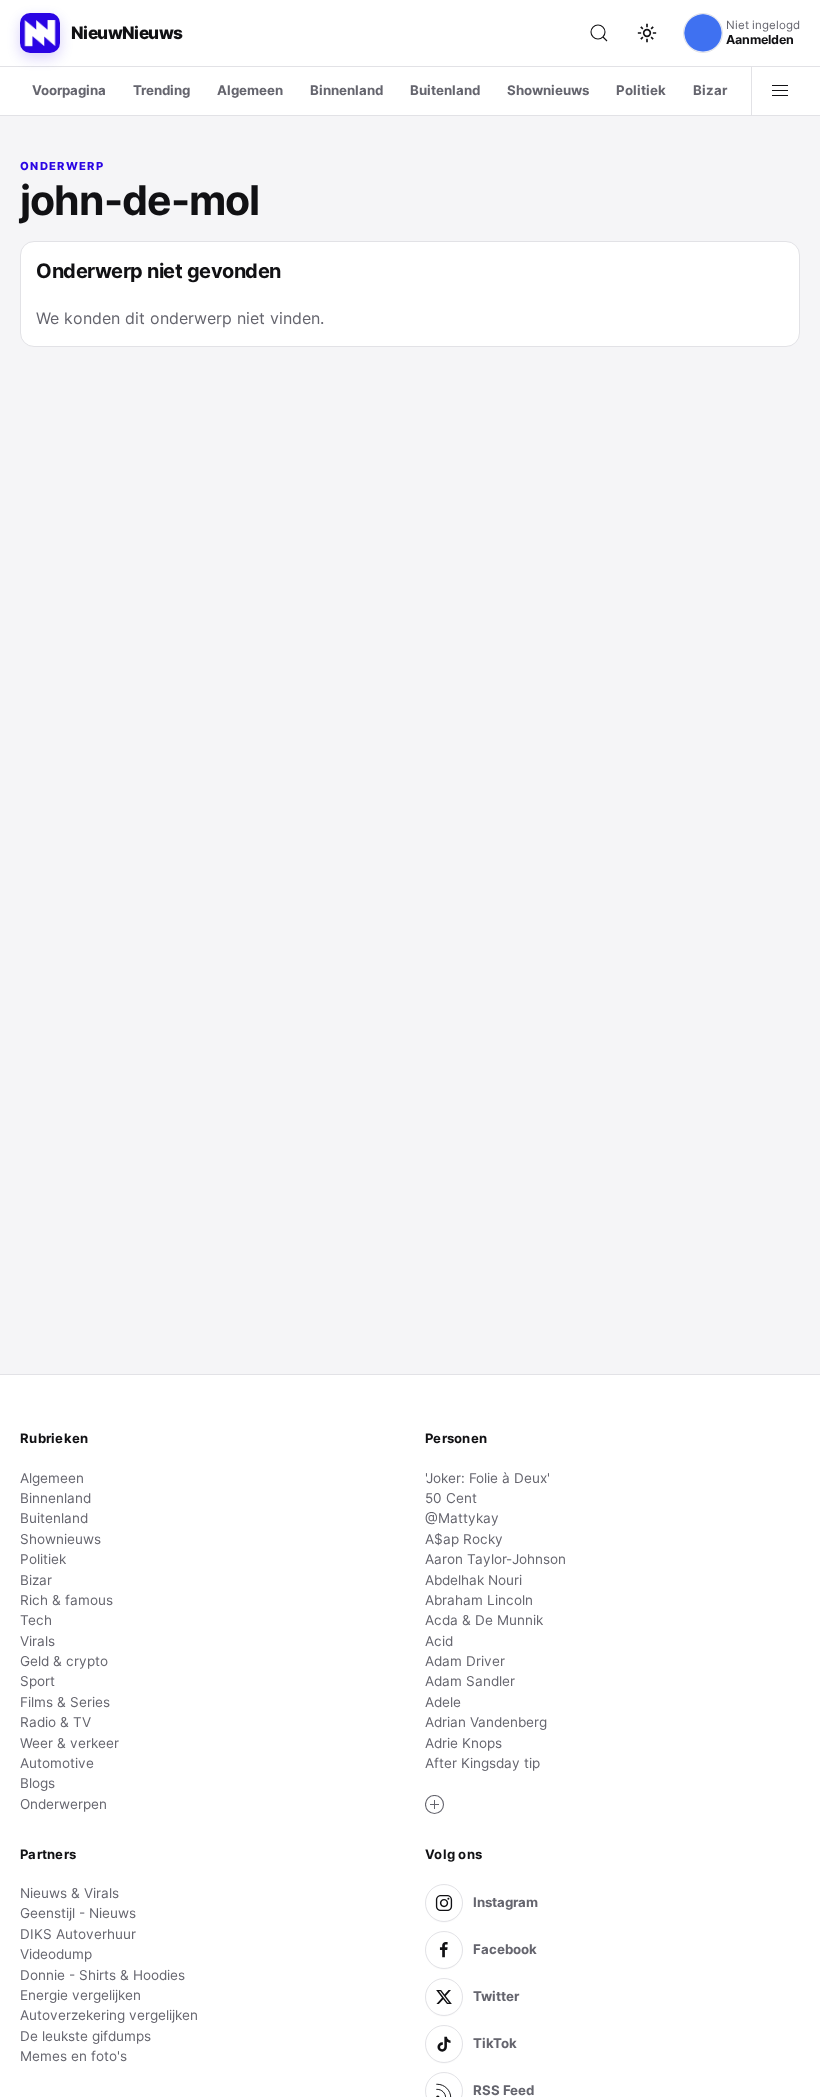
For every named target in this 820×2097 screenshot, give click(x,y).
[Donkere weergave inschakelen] (647, 33)
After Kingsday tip (482, 1763)
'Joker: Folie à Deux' (487, 1478)
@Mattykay (462, 1518)
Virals (37, 1641)
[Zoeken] (599, 33)
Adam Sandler (470, 1681)
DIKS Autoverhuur (78, 1934)
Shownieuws (548, 90)
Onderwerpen (63, 1804)
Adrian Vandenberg (486, 1722)
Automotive (57, 1763)
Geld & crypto (64, 1661)
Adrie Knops (463, 1743)
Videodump (56, 1954)
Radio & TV (55, 1722)
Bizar (710, 90)
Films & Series (65, 1702)
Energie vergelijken (80, 1995)
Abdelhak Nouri (473, 1580)
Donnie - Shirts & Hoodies (102, 1975)
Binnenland (346, 90)
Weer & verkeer (69, 1743)
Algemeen (250, 90)
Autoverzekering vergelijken (109, 2015)
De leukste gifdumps (85, 2036)
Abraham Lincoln (479, 1600)
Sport (37, 1681)
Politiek (641, 90)
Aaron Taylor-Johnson (495, 1559)
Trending (161, 90)
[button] (435, 1805)
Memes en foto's (73, 2056)
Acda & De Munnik (484, 1620)
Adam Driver (465, 1661)
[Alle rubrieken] (780, 91)
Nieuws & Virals (69, 1893)
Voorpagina (69, 90)
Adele (443, 1702)
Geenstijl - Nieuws (78, 1913)
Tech (36, 1620)
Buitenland (445, 90)
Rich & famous (66, 1600)
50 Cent (451, 1498)
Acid (439, 1641)
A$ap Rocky (464, 1539)
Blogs (37, 1783)
